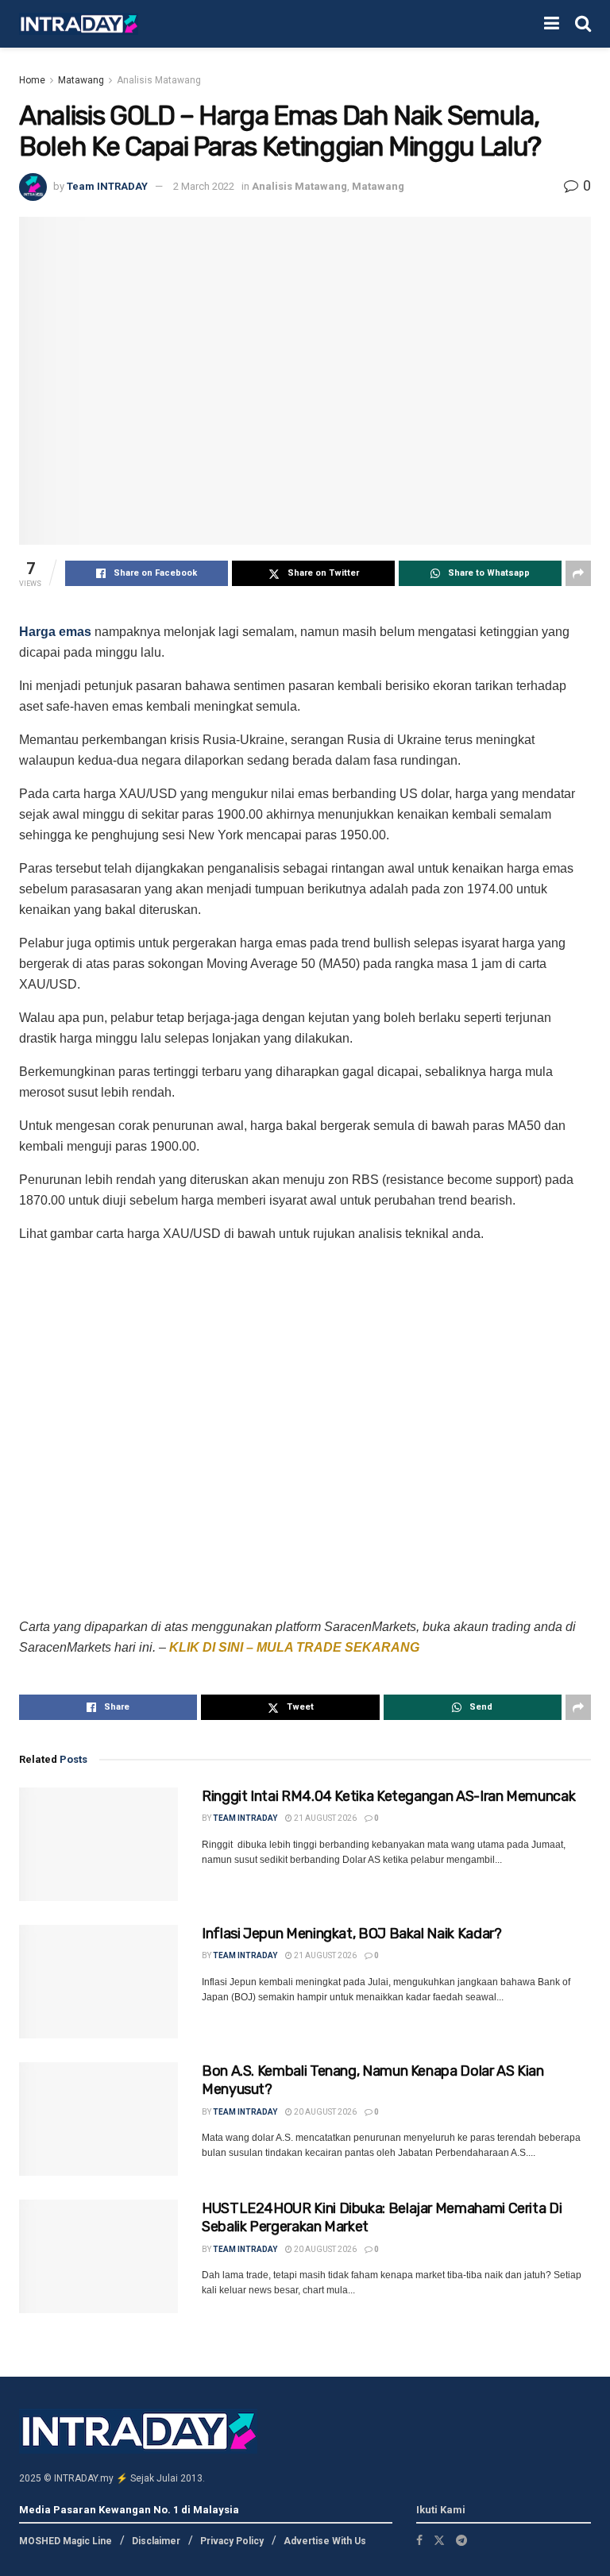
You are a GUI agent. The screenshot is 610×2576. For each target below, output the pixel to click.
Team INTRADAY (107, 186)
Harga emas (55, 632)
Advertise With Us (325, 2541)
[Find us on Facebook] (419, 2540)
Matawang (81, 80)
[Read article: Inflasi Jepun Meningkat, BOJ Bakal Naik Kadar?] (98, 1982)
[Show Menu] (552, 24)
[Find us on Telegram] (461, 2540)
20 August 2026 (324, 2112)
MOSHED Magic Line (66, 2541)
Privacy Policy (232, 2541)
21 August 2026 (324, 1818)
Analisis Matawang (159, 80)
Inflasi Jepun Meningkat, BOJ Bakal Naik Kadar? (351, 1934)
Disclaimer (156, 2541)
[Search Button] (583, 24)
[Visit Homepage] (79, 24)
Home (32, 80)
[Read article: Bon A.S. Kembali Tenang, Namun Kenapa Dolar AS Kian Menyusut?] (98, 2119)
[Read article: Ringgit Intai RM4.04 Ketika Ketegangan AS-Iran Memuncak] (98, 1844)
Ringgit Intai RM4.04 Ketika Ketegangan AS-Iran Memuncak (388, 1796)
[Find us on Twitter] (439, 2540)
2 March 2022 (204, 186)
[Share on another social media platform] (578, 573)
